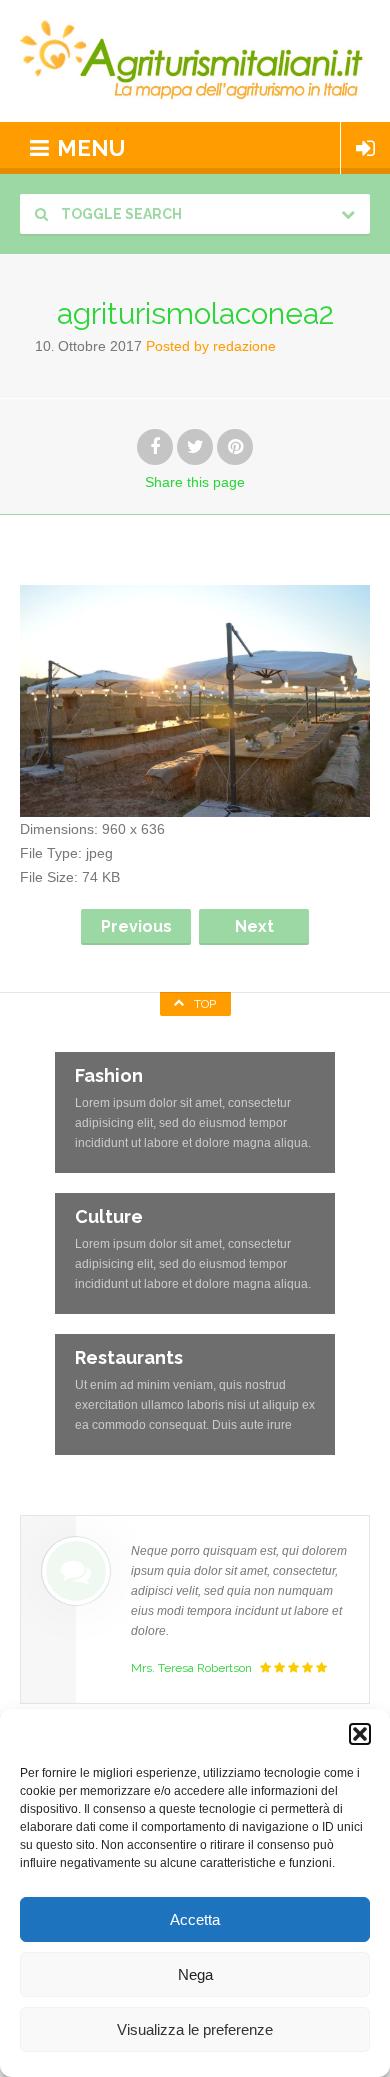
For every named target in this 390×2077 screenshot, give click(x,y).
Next (254, 926)
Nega (195, 1974)
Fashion (109, 1075)
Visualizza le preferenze (195, 2029)
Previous (136, 926)
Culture (109, 1216)
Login (365, 148)
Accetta (195, 1919)
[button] (360, 1734)
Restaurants (129, 1357)
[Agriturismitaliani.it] (195, 61)
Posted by (211, 346)
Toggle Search (120, 214)
